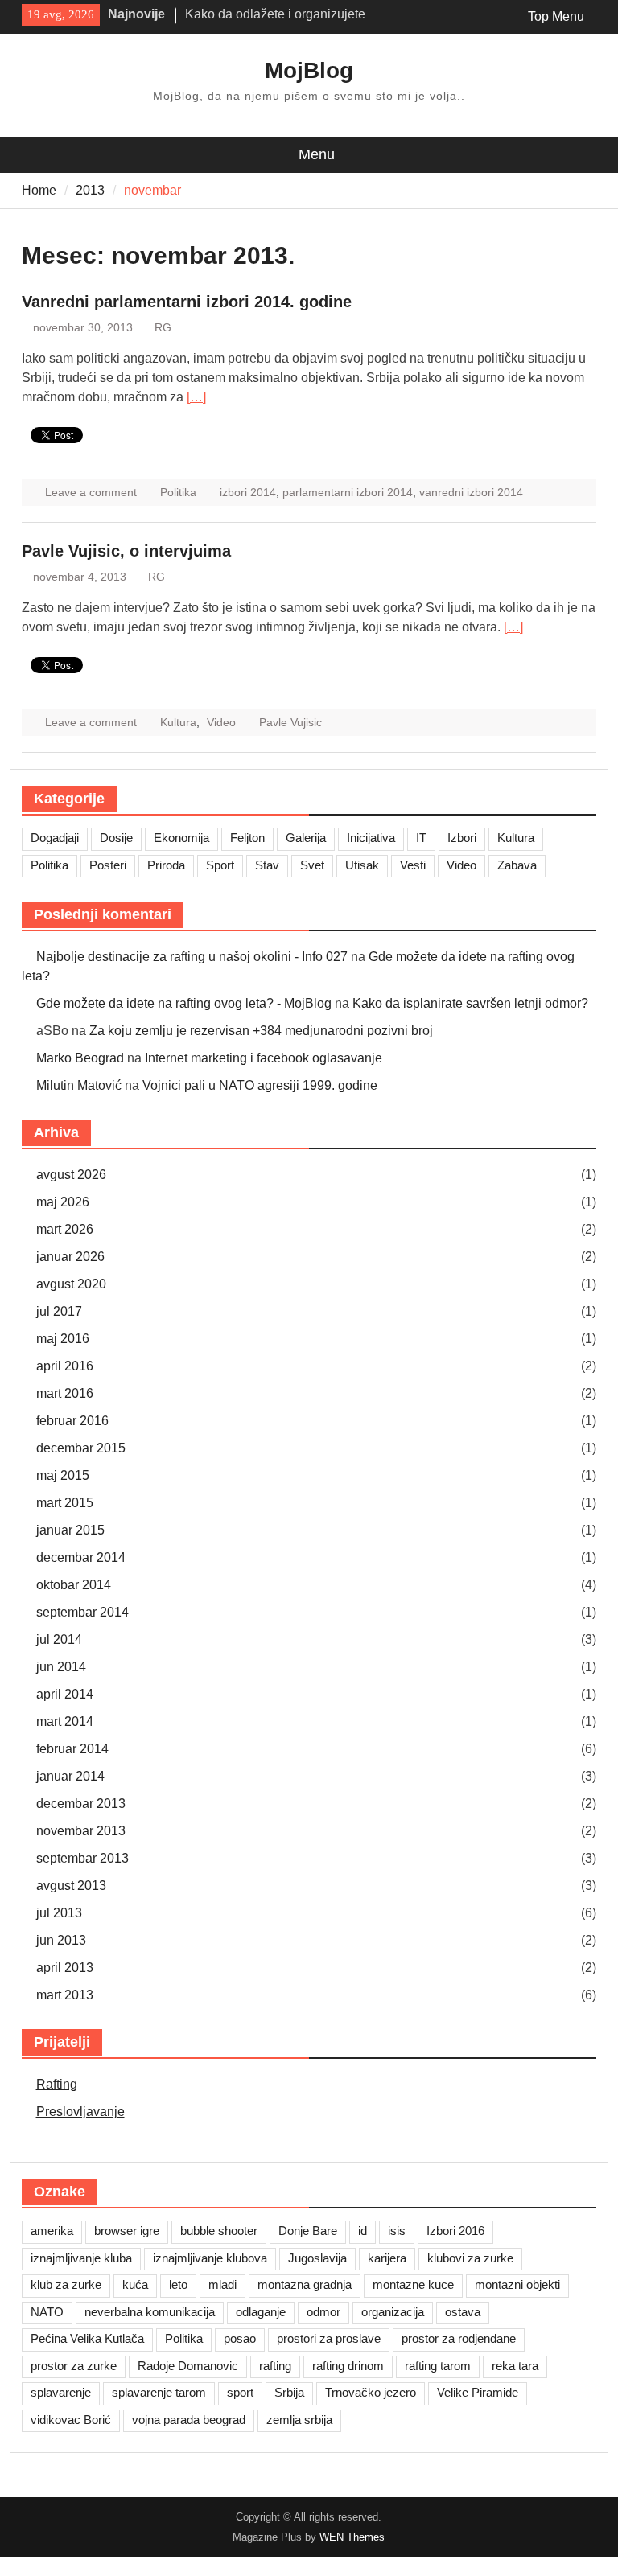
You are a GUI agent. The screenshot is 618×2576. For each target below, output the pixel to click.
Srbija (289, 2392)
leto (178, 2284)
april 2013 (65, 1968)
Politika (178, 492)
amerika (52, 2231)
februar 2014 (72, 1749)
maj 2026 (63, 1202)
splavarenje (61, 2392)
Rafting (57, 2084)
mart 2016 (65, 1393)
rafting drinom (348, 2366)
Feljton (247, 838)
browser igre (127, 2231)
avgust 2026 (71, 1175)
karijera (387, 2258)
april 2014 (65, 1694)
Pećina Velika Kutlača (87, 2338)
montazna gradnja (305, 2284)
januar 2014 (70, 1776)
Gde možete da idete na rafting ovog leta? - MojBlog (184, 1003)
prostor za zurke (74, 2366)
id (363, 2231)
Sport (220, 865)
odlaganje (261, 2312)
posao (240, 2338)
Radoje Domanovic (188, 2366)
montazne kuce (413, 2284)
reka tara (515, 2366)
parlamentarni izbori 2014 (348, 492)
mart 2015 (65, 1503)
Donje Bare (308, 2231)
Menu (317, 154)
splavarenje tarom (159, 2392)
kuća (135, 2284)
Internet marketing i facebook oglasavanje (264, 1058)
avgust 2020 (71, 1284)
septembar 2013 (82, 1858)
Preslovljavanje (80, 2112)
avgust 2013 (71, 1886)
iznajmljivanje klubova (210, 2258)
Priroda (166, 865)
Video (221, 722)
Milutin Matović (79, 1085)
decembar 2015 (81, 1448)
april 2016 (65, 1366)
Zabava (517, 865)
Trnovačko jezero (371, 2392)
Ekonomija (181, 838)
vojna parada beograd (189, 2420)
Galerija (306, 838)
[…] (196, 397)
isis (397, 2231)
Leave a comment (91, 492)
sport (240, 2392)
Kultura (178, 722)
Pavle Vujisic (290, 722)
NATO (47, 2312)
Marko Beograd (80, 1058)
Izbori (462, 838)
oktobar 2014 (74, 1585)
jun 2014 (61, 1667)
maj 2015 (63, 1475)
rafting (275, 2366)
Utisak (362, 865)
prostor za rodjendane (459, 2338)
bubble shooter (219, 2231)
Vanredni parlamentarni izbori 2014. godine (187, 302)
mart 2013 (65, 1995)
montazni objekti (517, 2284)
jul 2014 (59, 1639)
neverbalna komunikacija (150, 2312)
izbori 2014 (248, 492)
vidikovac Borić (71, 2420)
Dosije (116, 838)
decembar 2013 (81, 1804)
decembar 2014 (81, 1557)
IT (421, 838)
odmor (323, 2312)
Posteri (108, 865)
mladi (222, 2284)
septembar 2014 (82, 1612)
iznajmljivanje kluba (81, 2258)
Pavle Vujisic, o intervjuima (126, 551)
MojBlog (309, 70)
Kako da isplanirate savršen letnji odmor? (470, 1003)
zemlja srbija (299, 2420)
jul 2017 (59, 1311)
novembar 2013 (81, 1831)
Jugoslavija (317, 2258)
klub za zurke (66, 2284)
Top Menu (556, 16)
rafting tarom (438, 2366)
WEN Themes (352, 2537)
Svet (312, 865)
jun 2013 (61, 1940)
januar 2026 (70, 1257)
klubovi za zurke (470, 2258)
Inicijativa (371, 838)
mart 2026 (65, 1229)
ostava (463, 2312)
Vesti (413, 865)
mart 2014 (65, 1721)
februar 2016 (72, 1421)
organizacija (393, 2312)
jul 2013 (59, 1913)
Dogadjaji (55, 838)
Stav (267, 865)
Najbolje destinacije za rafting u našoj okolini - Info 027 (192, 957)
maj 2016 (63, 1339)
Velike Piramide (478, 2392)
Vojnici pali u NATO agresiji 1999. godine (260, 1085)
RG (163, 327)
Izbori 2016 (455, 2231)
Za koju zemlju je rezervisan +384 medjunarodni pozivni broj (261, 1031)
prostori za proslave (329, 2338)
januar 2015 (70, 1530)
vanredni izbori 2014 (471, 492)
